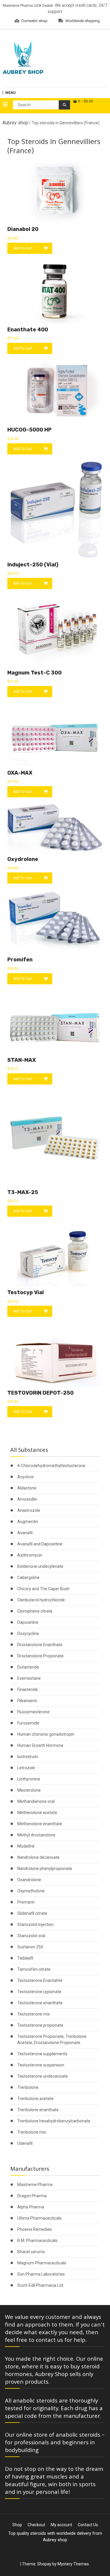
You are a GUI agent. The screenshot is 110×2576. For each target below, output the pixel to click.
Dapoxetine (28, 1622)
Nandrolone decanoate (38, 1857)
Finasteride (28, 1689)
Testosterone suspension (41, 2065)
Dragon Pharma (32, 2196)
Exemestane (29, 1678)
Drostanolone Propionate (40, 1656)
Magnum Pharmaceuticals (42, 2263)
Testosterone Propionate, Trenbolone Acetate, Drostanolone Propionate (52, 2040)
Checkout (36, 2525)
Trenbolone (28, 2087)
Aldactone (27, 1488)
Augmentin (28, 1522)
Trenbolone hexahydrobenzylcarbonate (54, 2121)
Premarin (26, 1902)
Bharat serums (31, 2252)
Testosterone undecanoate (43, 2076)
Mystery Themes (73, 2564)
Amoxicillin (27, 1499)
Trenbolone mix (32, 2132)
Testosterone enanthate (40, 2003)
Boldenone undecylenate (40, 1566)
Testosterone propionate (40, 2025)
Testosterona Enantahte (40, 1980)
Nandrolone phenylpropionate (45, 1869)
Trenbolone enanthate (38, 2110)
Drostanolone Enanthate (40, 1645)
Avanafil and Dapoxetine (40, 1544)
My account (61, 2525)
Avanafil (25, 1533)
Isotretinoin (28, 1757)
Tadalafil (25, 1958)
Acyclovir (26, 1477)
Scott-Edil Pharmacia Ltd (40, 2285)
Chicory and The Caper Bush (43, 1589)
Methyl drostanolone (36, 1835)
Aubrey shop (15, 123)
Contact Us (88, 2525)
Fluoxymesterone (33, 1712)
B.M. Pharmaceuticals (37, 2241)
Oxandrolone (29, 1880)
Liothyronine (29, 1779)
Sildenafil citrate (32, 1913)
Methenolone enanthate (40, 1824)
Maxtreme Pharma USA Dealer (28, 5)
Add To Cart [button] (23, 248)
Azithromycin (30, 1555)
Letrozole (26, 1768)
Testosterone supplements (42, 2054)
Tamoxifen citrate (34, 1969)
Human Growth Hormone (40, 1745)
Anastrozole (29, 1510)
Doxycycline (28, 1633)
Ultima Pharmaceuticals (39, 2218)
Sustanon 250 (30, 1947)
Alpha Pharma (31, 2207)
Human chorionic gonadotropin (46, 1734)
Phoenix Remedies (35, 2229)
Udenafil (25, 2143)
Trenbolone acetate (35, 2099)
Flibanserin (27, 1701)
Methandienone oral (36, 1801)
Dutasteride (28, 1667)
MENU (10, 93)
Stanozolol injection (35, 1924)
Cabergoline (28, 1578)
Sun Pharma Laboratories (41, 2274)
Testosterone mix (34, 2014)
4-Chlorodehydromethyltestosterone (51, 1466)
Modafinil (26, 1846)
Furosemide (28, 1723)
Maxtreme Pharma (35, 2185)
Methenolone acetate (37, 1813)
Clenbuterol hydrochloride (41, 1600)
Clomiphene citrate (35, 1611)
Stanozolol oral (31, 1936)
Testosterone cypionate (39, 1992)
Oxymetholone (31, 1891)
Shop (17, 2525)
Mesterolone (29, 1790)
